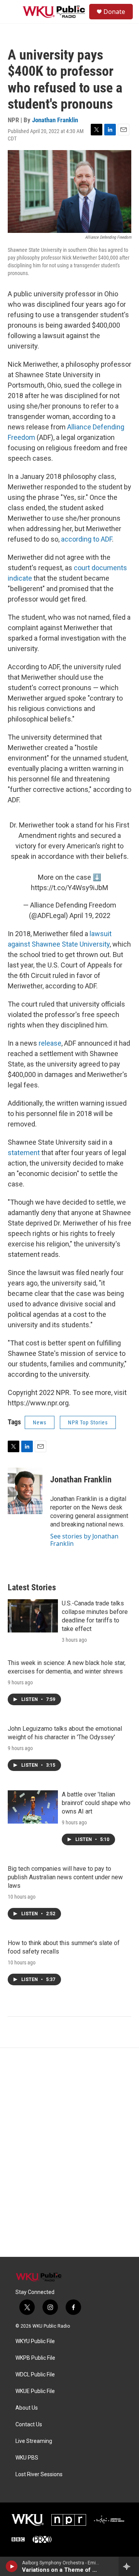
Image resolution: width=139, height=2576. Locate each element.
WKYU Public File (35, 2341)
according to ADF (86, 539)
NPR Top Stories (88, 1422)
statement (25, 1153)
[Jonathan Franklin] (25, 1491)
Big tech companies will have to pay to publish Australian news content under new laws (65, 1877)
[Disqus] (69, 2152)
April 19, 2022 (90, 915)
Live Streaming (34, 2441)
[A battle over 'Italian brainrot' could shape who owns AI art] (33, 1807)
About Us (27, 2408)
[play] (12, 2566)
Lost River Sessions (39, 2474)
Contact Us (29, 2425)
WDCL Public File (35, 2375)
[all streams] (129, 2566)
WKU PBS (27, 2458)
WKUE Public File (35, 2391)
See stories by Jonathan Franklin (84, 1540)
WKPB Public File (35, 2358)
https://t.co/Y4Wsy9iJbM (69, 888)
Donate (114, 12)
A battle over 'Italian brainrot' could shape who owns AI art (96, 1803)
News (40, 1422)
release (50, 1043)
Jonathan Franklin (55, 120)
